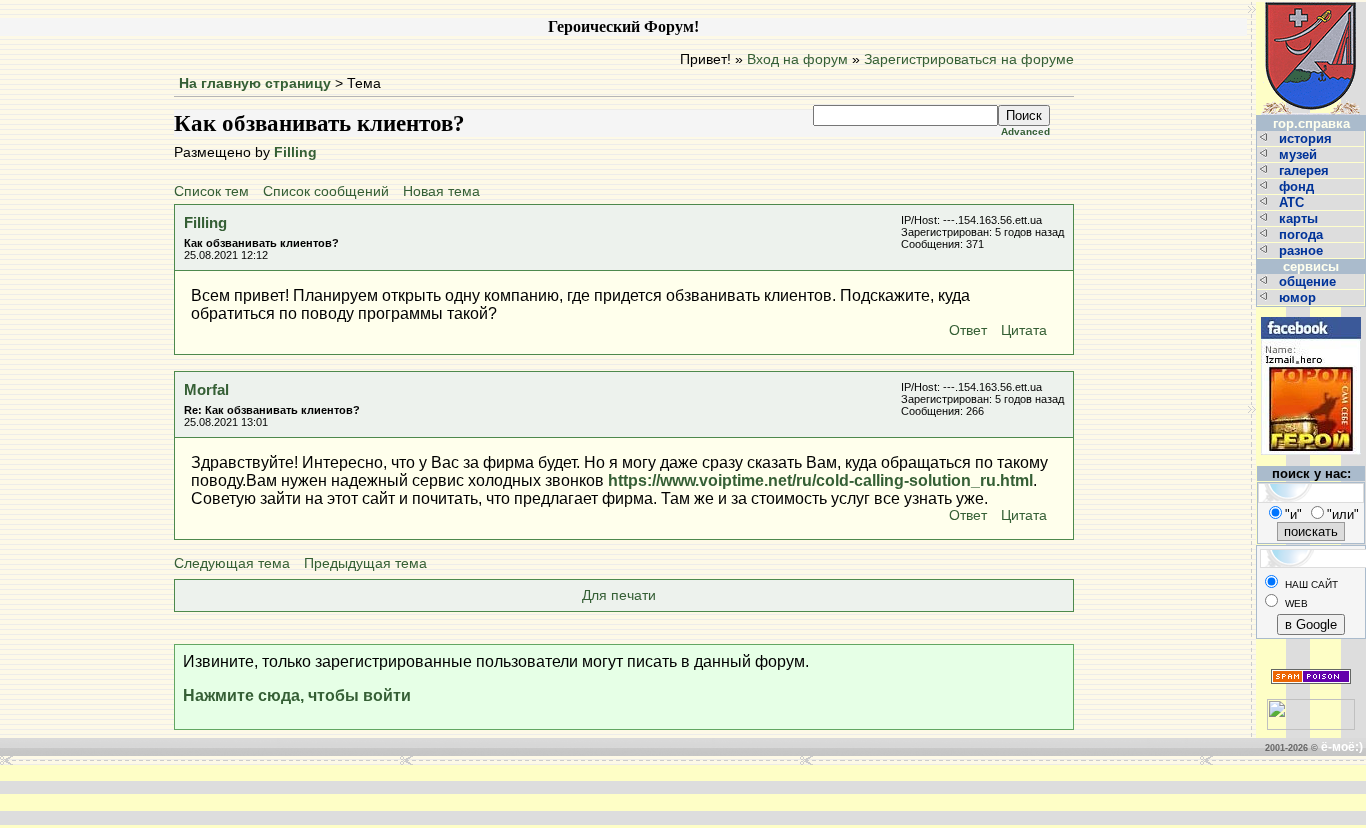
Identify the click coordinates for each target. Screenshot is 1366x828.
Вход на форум (797, 59)
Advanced (1025, 131)
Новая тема (441, 191)
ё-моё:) (1342, 747)
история (1307, 138)
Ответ (968, 330)
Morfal (206, 389)
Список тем (211, 191)
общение (1309, 281)
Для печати (619, 595)
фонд (1298, 186)
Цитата (1024, 330)
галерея (1306, 170)
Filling (295, 152)
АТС (1293, 202)
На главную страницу (255, 83)
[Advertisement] (381, 795)
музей (1300, 154)
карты (1300, 218)
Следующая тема (232, 563)
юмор (1299, 297)
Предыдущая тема (365, 563)
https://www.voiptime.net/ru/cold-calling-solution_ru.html (820, 480)
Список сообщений (326, 191)
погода (1303, 234)
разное (1303, 250)
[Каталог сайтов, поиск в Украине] (1311, 706)
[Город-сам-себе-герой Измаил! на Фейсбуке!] (1311, 314)
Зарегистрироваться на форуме (969, 59)
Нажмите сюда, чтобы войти (297, 695)
